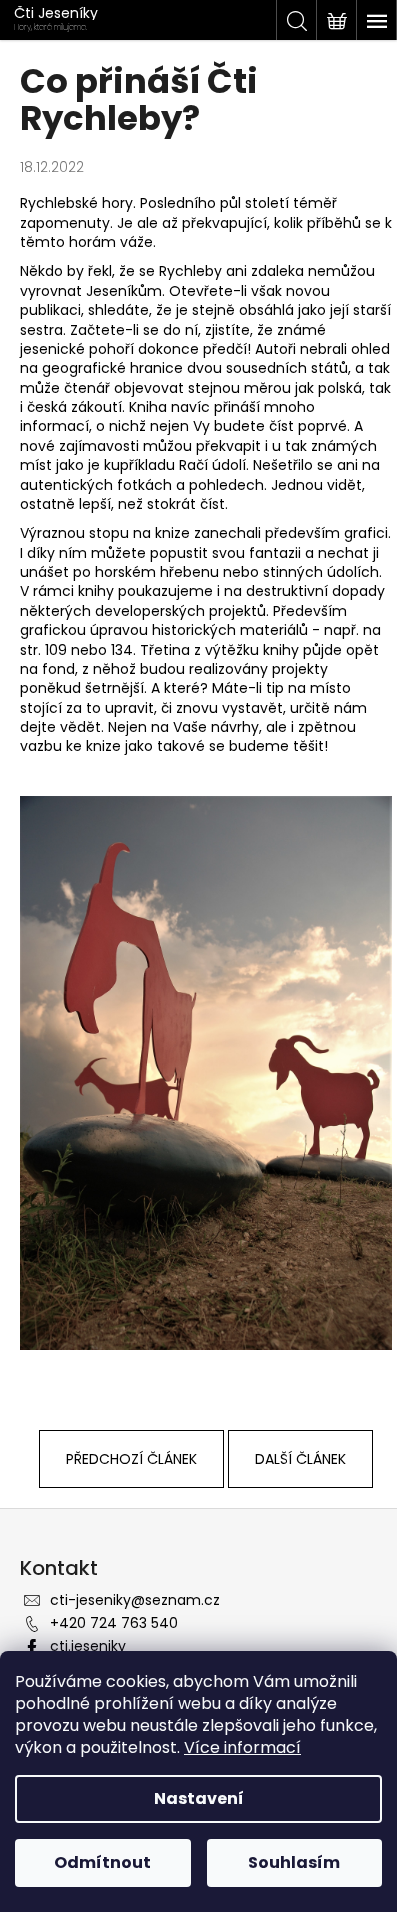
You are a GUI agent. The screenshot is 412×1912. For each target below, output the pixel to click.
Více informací (242, 1747)
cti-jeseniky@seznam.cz (135, 1600)
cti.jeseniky (88, 1646)
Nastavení (199, 1798)
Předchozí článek (131, 1459)
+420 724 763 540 (114, 1623)
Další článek (300, 1459)
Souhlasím (294, 1862)
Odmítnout (102, 1862)
